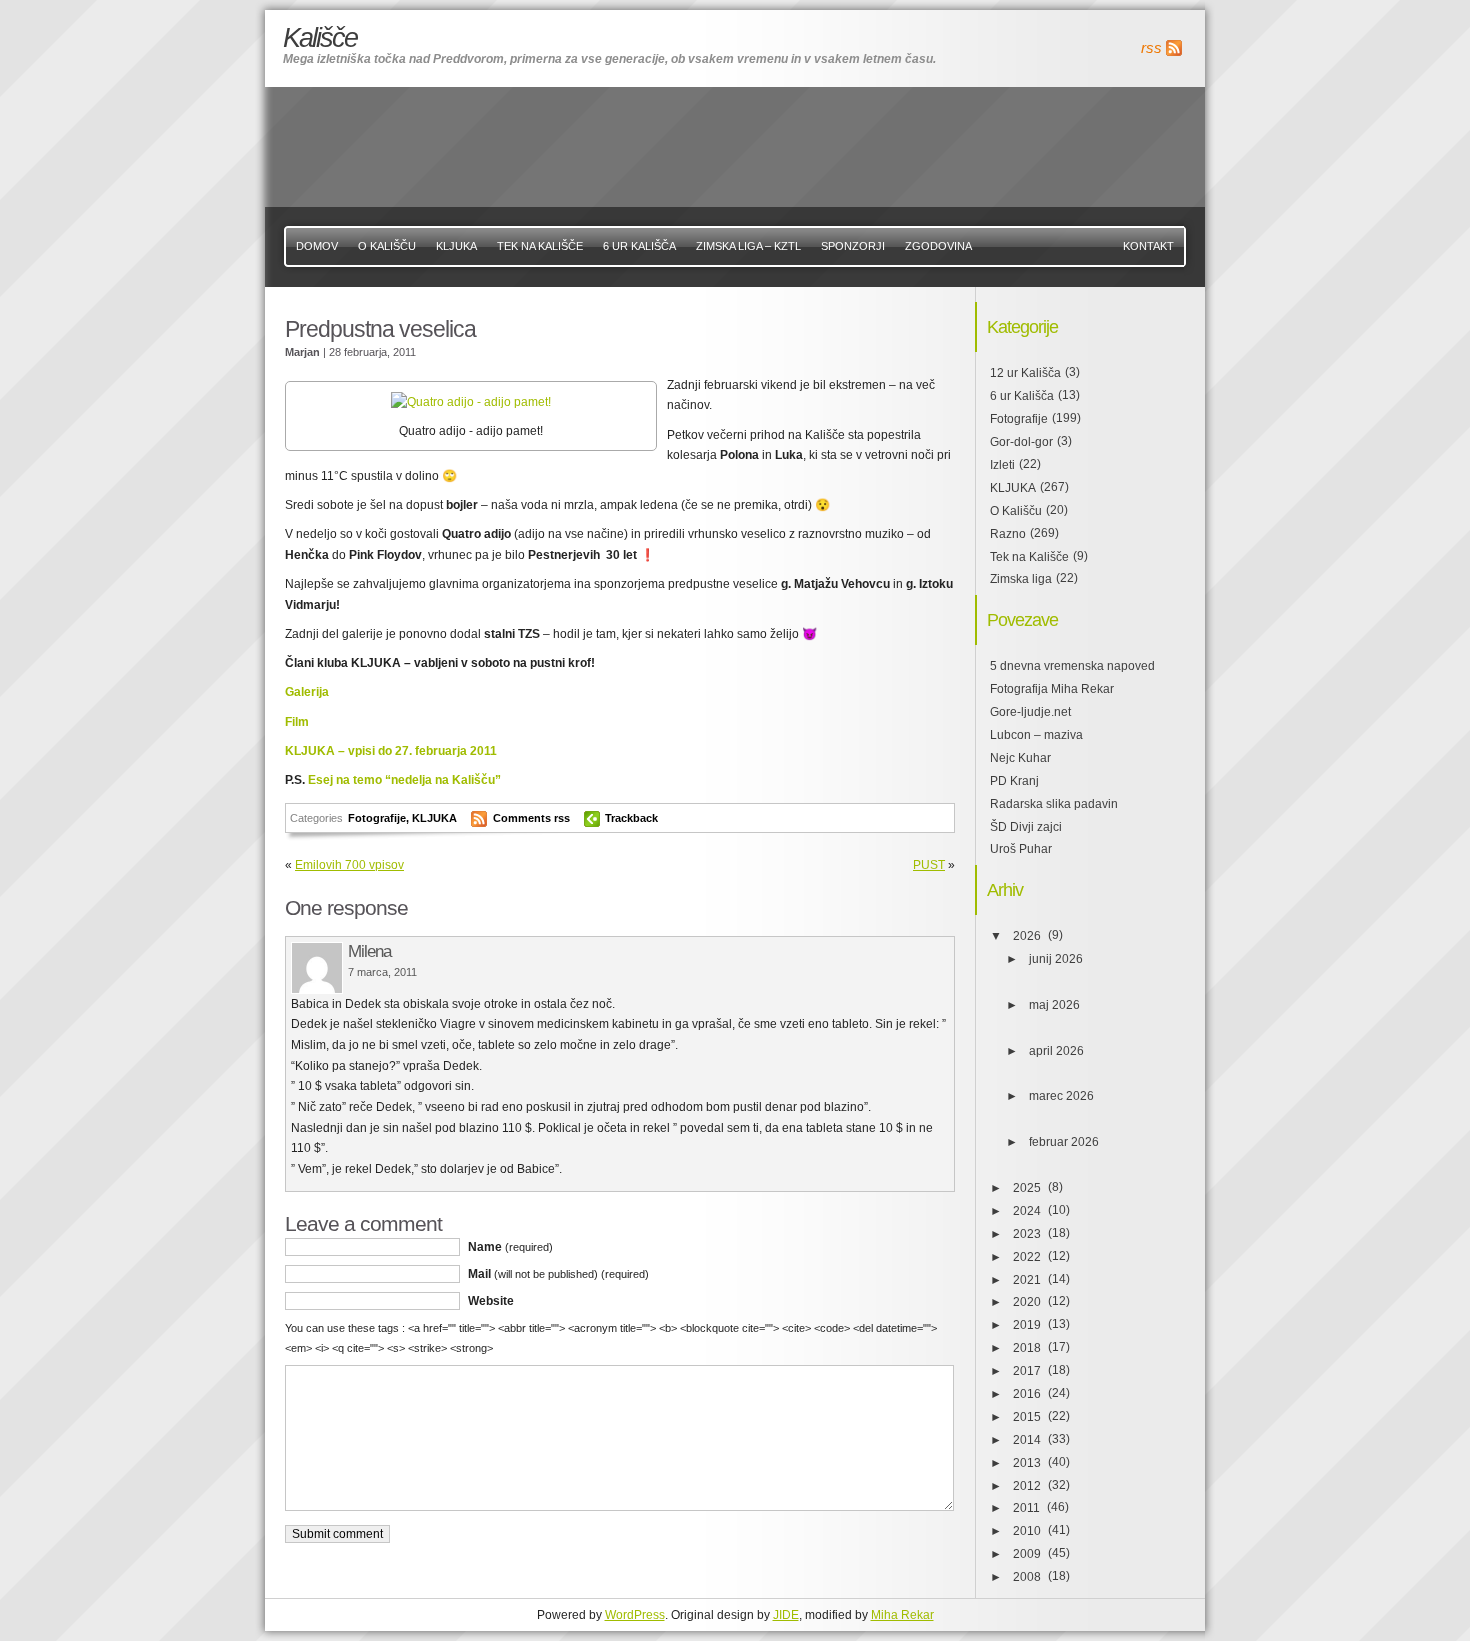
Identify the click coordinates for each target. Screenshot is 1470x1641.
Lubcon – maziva (1036, 735)
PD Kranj (1014, 781)
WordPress (635, 1615)
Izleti (1002, 465)
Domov (317, 246)
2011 (1026, 1508)
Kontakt (1148, 246)
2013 (1027, 1463)
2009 (1027, 1554)
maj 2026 (1054, 1005)
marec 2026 (1061, 1096)
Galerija (307, 692)
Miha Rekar (902, 1615)
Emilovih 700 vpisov (349, 865)
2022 (1027, 1257)
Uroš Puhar (1021, 849)
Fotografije (377, 818)
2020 (1027, 1302)
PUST (929, 865)
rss (1151, 48)
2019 (1027, 1325)
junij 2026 (1056, 959)
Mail (558, 1274)
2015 (1027, 1417)
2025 (1027, 1188)
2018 (1027, 1348)
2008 (1027, 1577)
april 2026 (1056, 1051)
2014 (1027, 1440)
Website (491, 1301)
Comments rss (531, 818)
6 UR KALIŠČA (639, 246)
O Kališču (387, 246)
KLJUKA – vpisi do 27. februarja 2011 (391, 751)
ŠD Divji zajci (1026, 827)
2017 (1027, 1371)
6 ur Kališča (1022, 396)
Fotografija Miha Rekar (1052, 689)
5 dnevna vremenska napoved (1072, 666)
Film (297, 722)
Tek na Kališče (1029, 557)
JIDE (786, 1615)
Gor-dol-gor (1021, 442)
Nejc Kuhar (1020, 758)
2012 (1027, 1486)
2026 (1027, 936)
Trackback (631, 818)
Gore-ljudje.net (1030, 712)
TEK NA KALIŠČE (540, 246)
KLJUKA (456, 246)
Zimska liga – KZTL (748, 246)
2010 (1027, 1531)
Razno (1008, 534)
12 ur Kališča (1025, 373)
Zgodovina (938, 246)
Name (510, 1247)
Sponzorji (853, 246)
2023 (1027, 1234)
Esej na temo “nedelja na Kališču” (404, 780)
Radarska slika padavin (1054, 804)
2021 (1027, 1280)
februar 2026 (1064, 1142)
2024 (1027, 1211)
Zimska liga (1021, 579)
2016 (1027, 1394)
